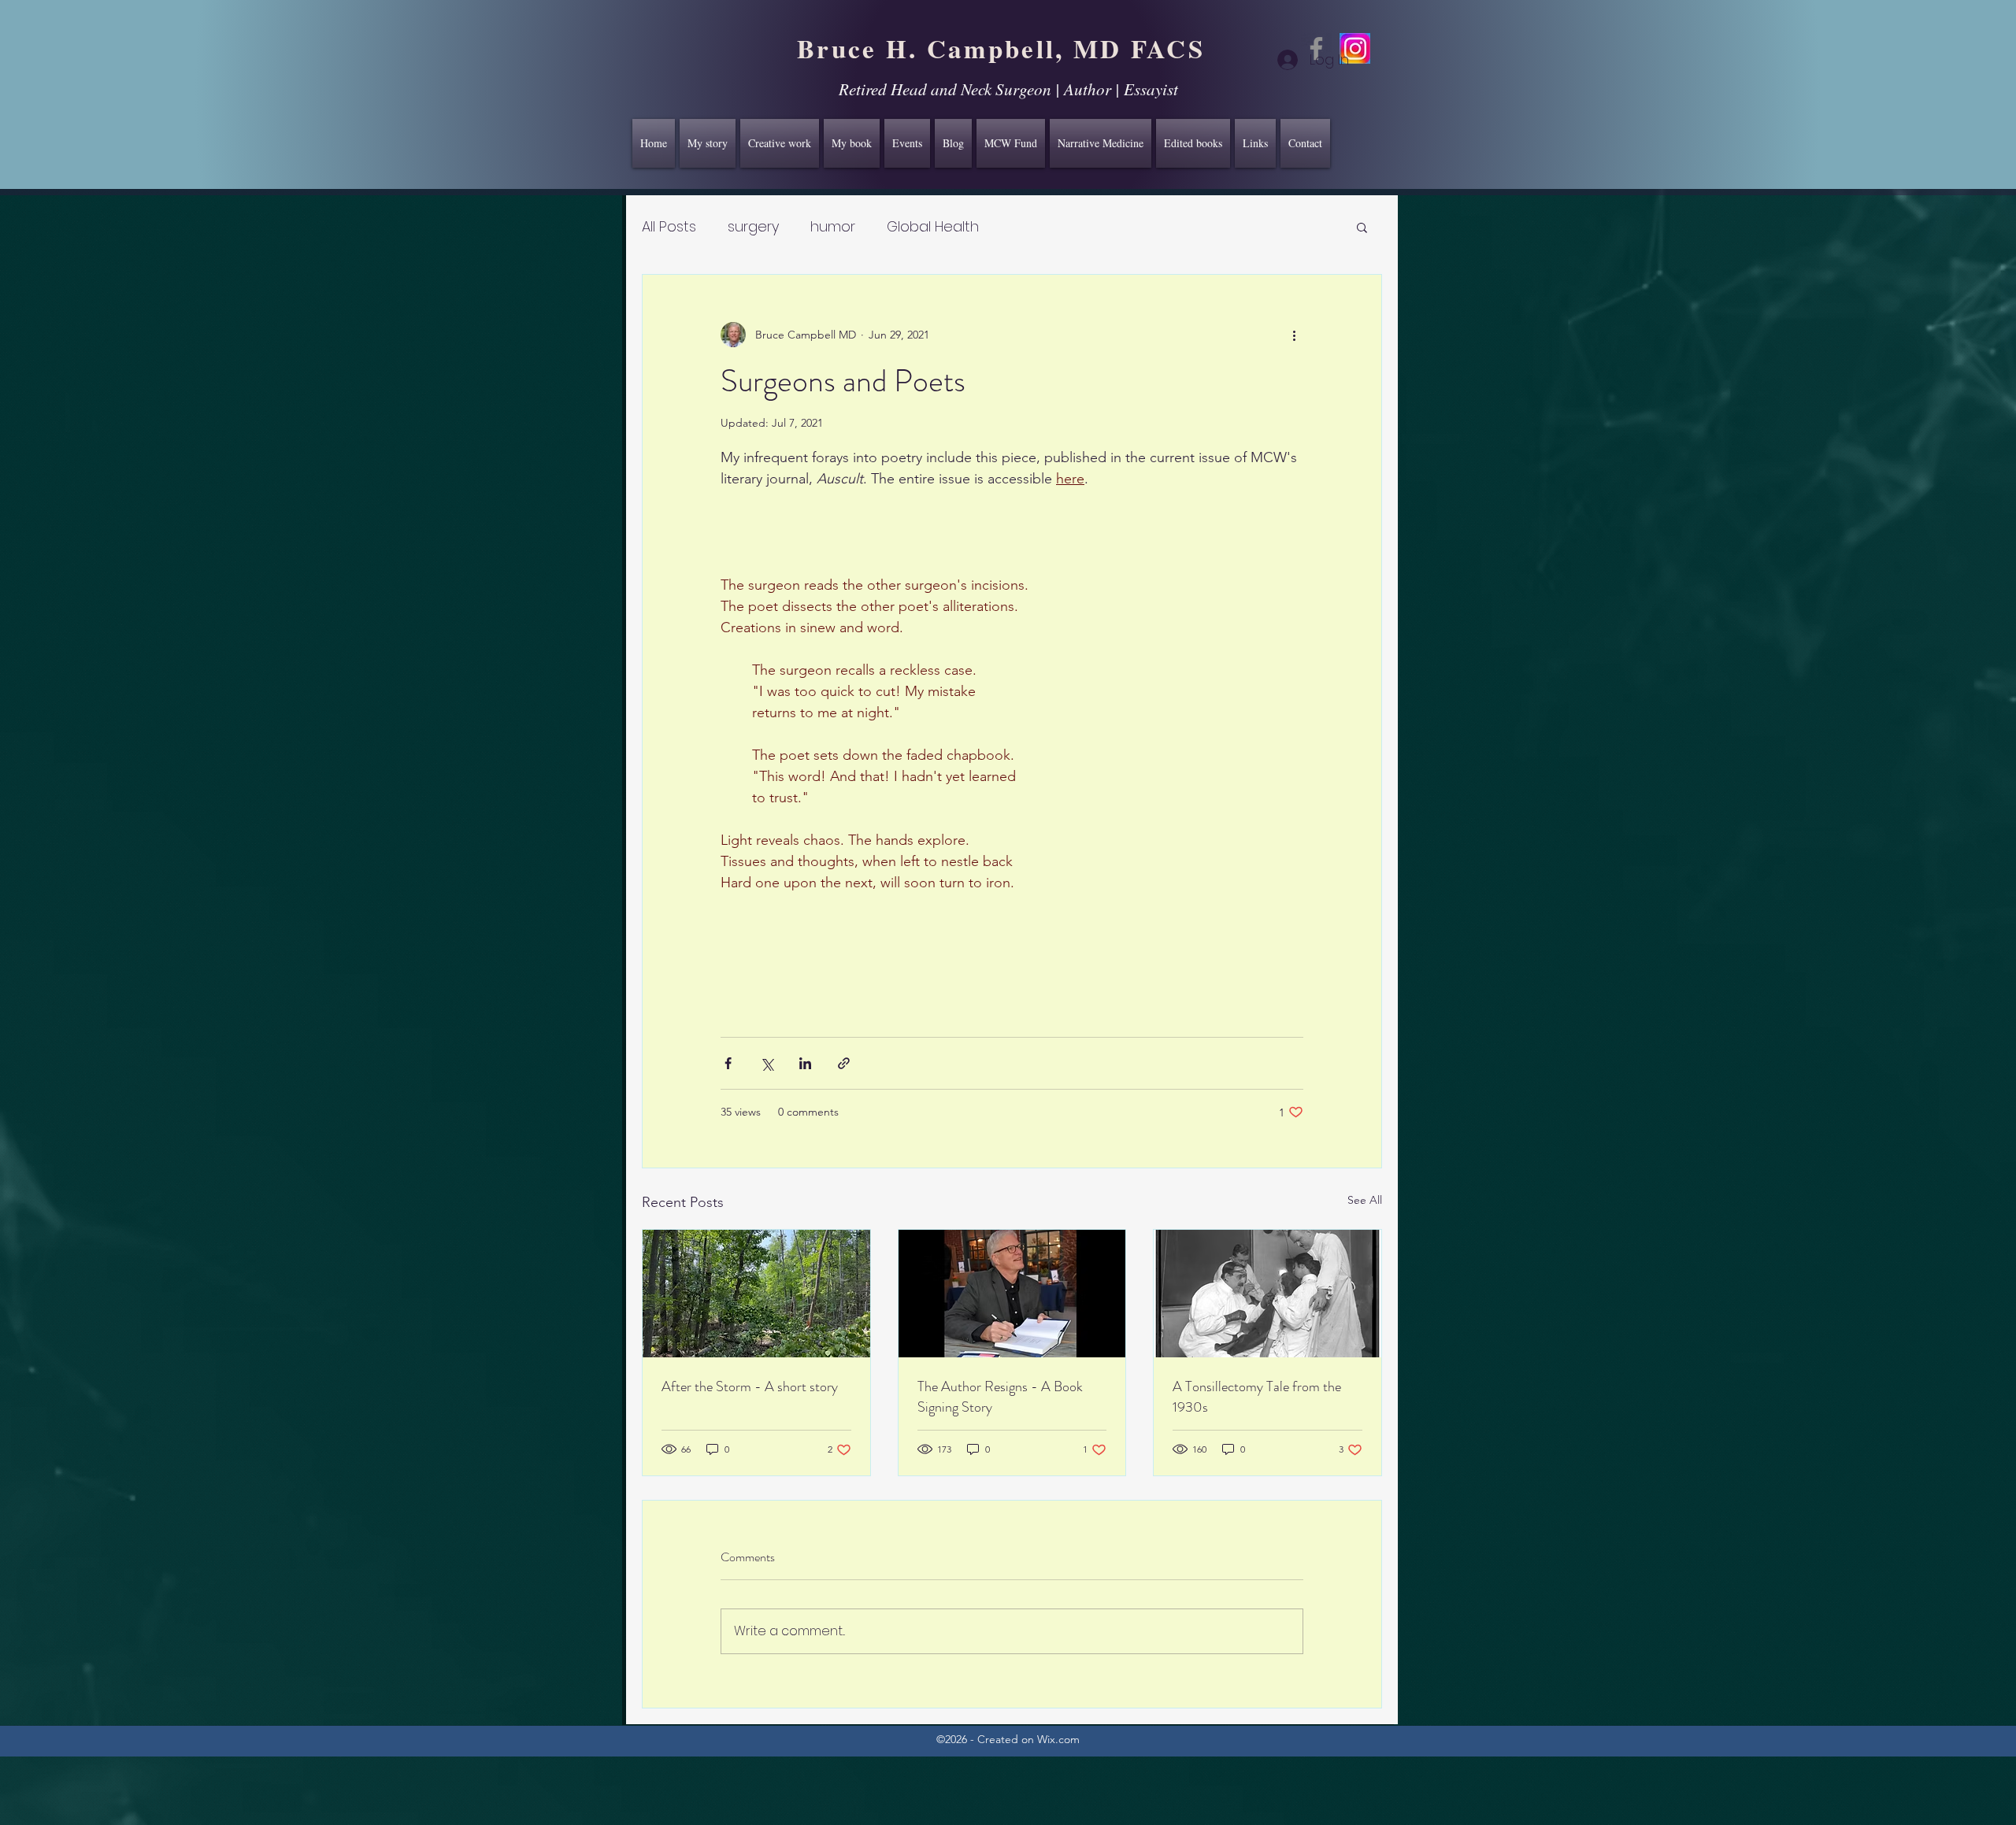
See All (1365, 1200)
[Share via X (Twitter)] (767, 1063)
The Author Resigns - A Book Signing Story (1000, 1397)
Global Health (933, 226)
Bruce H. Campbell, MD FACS (1001, 48)
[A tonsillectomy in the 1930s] (1267, 1294)
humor (833, 226)
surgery (753, 226)
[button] (1362, 227)
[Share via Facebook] (728, 1063)
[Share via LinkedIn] (805, 1063)
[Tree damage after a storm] (756, 1294)
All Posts (669, 226)
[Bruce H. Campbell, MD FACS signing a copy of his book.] (1012, 1294)
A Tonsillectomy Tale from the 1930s (1257, 1397)
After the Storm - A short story (750, 1386)
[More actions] (1294, 335)
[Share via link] (844, 1063)
